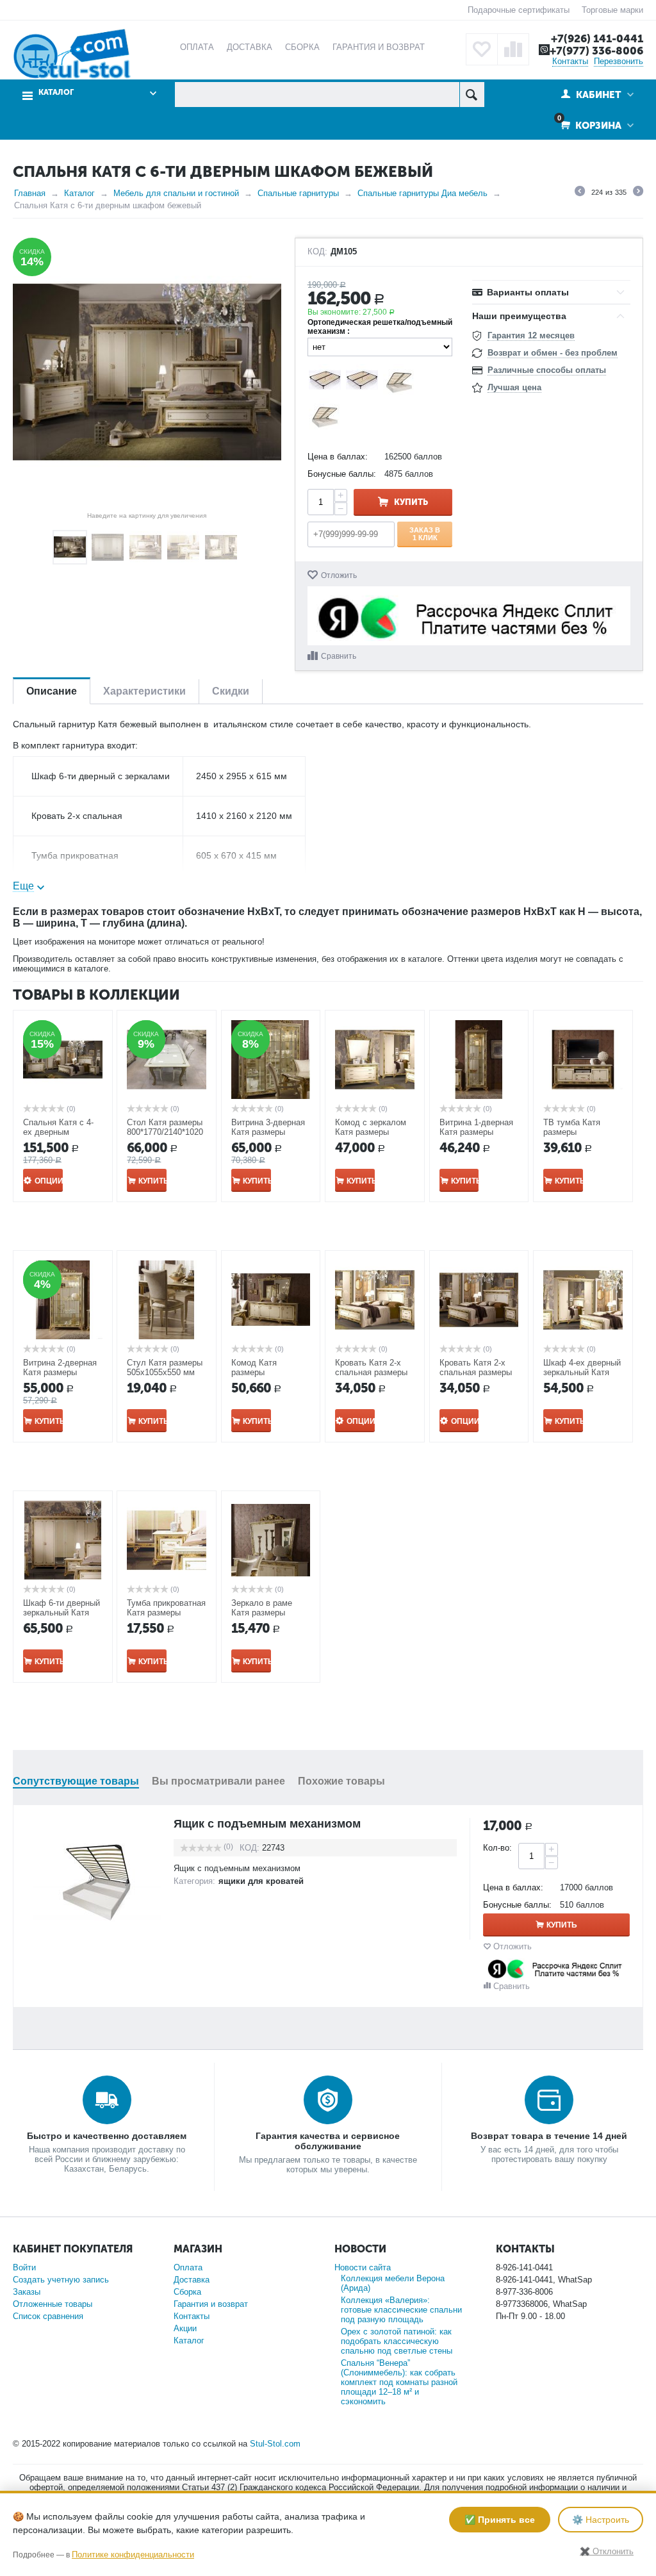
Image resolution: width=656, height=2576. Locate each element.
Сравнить (339, 656)
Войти (24, 2267)
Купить (411, 502)
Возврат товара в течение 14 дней (549, 2136)
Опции (49, 1181)
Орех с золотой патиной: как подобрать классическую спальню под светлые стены (397, 2341)
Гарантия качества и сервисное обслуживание (328, 2141)
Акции (185, 2328)
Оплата (188, 2267)
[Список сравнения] (513, 49)
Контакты (570, 61)
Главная (30, 193)
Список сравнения (48, 2316)
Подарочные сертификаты (519, 10)
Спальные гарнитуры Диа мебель (422, 193)
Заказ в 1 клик (425, 534)
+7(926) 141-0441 (597, 38)
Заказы (27, 2292)
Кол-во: (497, 1848)
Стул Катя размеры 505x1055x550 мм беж (165, 1372)
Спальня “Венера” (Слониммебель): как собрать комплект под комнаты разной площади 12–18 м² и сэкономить (399, 2382)
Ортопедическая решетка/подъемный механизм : (380, 327)
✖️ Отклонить (607, 2551)
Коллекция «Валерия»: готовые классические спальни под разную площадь (401, 2310)
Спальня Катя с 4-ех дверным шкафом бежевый (58, 1132)
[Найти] (472, 95)
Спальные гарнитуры (298, 193)
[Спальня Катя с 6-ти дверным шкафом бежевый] (147, 372)
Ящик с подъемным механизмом (267, 1824)
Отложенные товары (53, 2304)
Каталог (79, 193)
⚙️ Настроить (601, 2520)
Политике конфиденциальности (133, 2555)
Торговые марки (612, 10)
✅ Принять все (500, 2520)
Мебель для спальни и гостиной (176, 193)
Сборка (187, 2292)
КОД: (317, 252)
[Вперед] (638, 193)
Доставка (192, 2280)
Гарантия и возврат (211, 2304)
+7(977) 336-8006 (596, 51)
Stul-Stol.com (275, 2444)
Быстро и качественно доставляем (107, 2136)
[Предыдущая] (580, 193)
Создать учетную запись (61, 2280)
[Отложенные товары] (482, 49)
